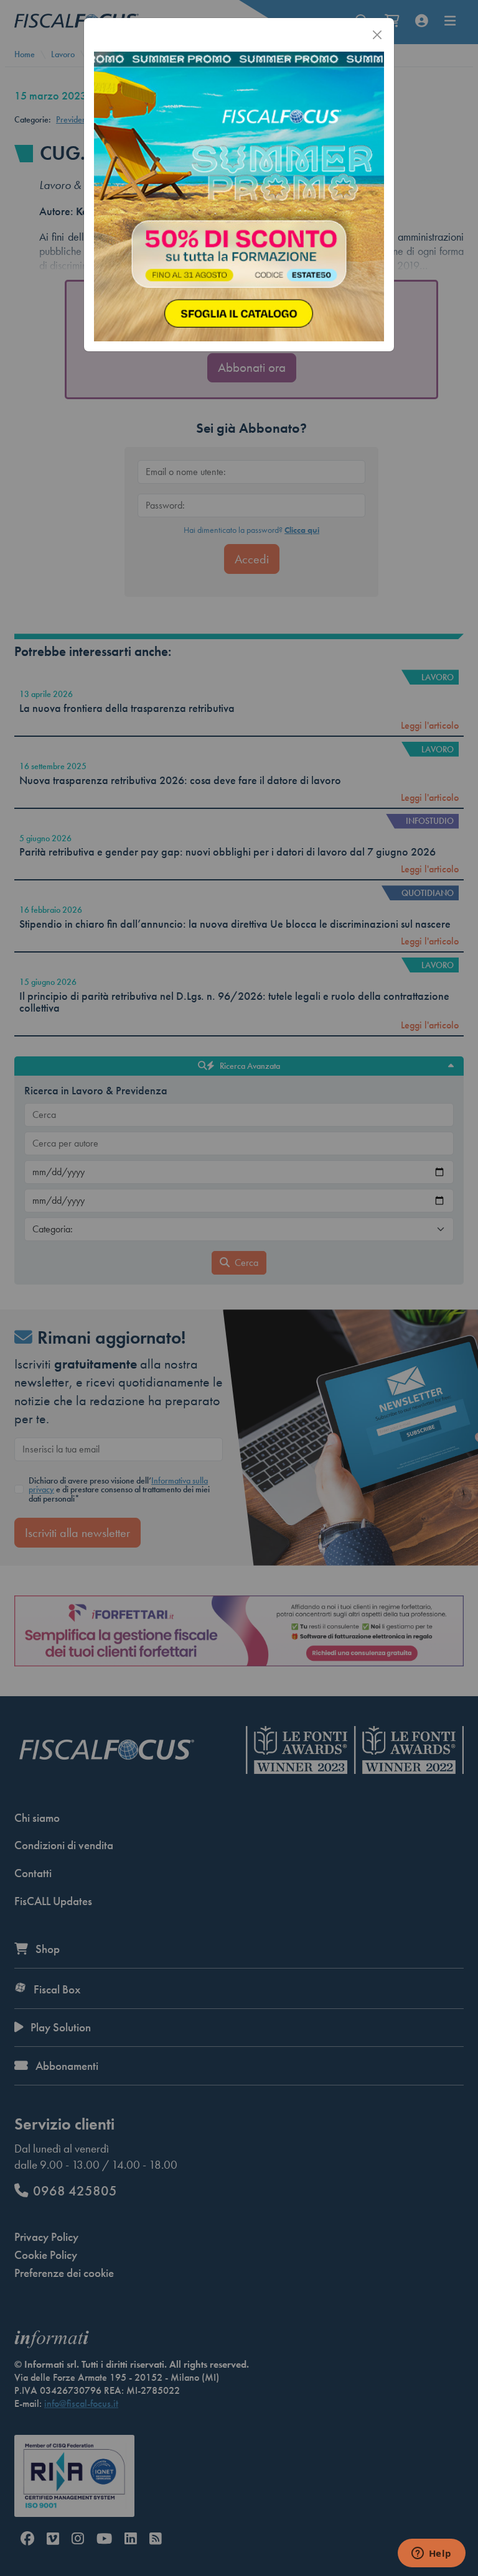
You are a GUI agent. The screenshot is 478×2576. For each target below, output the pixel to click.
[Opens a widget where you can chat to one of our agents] (431, 2554)
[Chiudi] (377, 35)
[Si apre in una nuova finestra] (239, 195)
